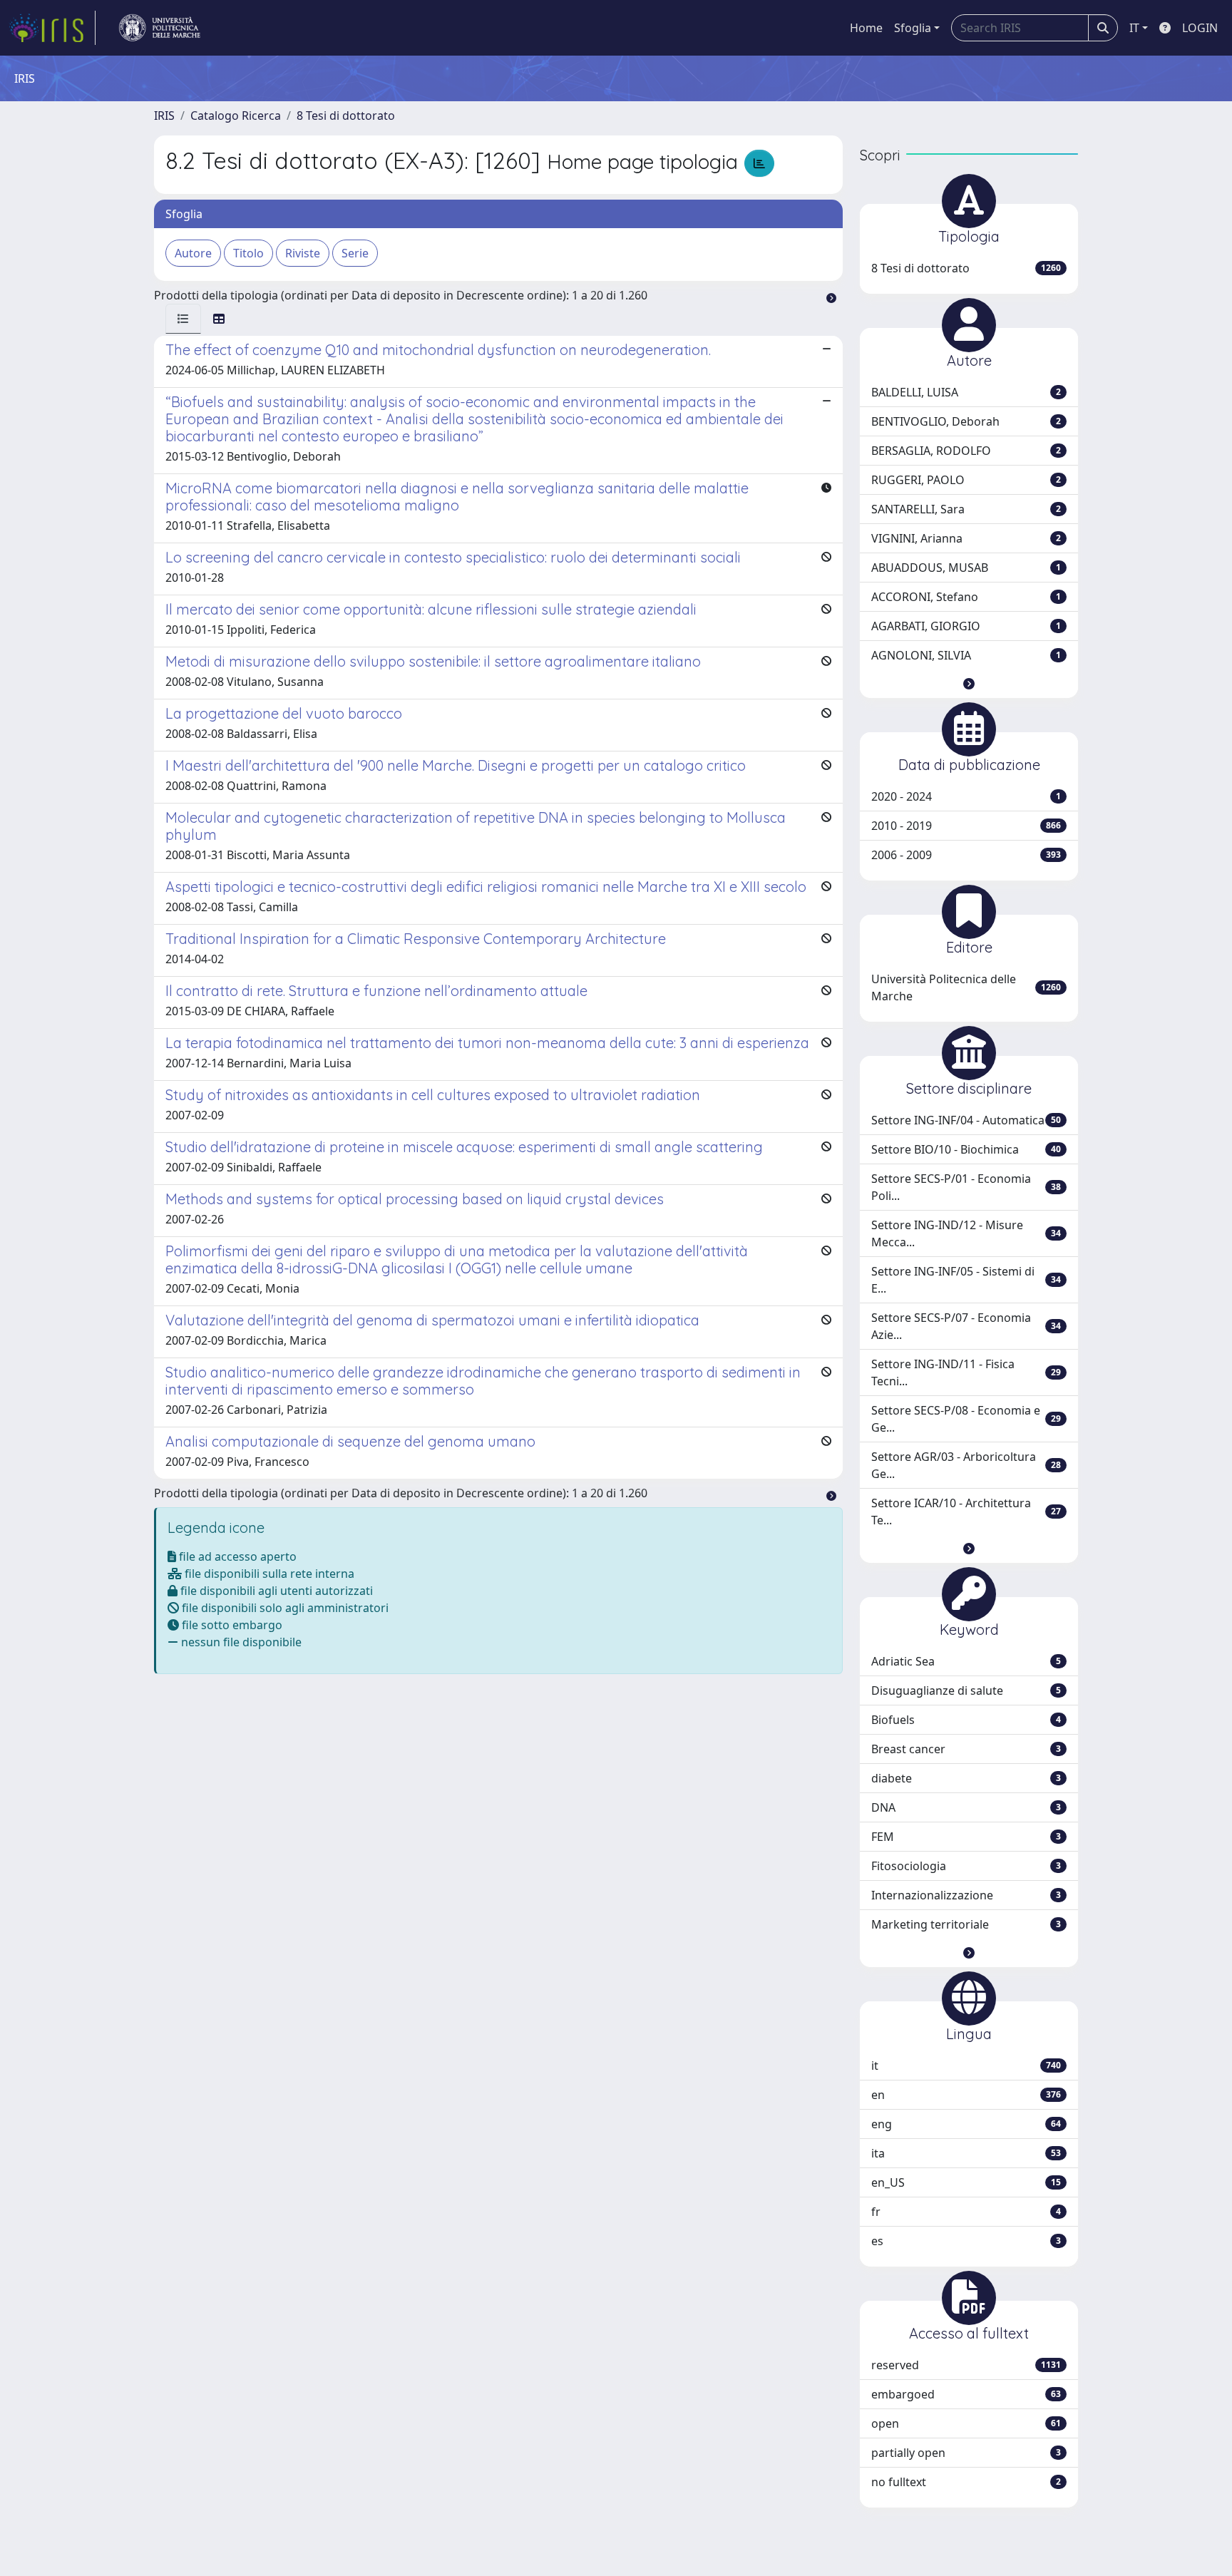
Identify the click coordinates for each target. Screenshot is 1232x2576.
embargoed (966, 2394)
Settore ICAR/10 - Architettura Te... (966, 1512)
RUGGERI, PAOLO (966, 480)
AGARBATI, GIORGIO (966, 626)
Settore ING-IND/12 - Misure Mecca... (966, 1233)
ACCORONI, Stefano (966, 597)
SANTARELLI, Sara (966, 509)
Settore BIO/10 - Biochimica (966, 1149)
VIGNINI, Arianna (966, 538)
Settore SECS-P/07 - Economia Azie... (966, 1326)
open (966, 2423)
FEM (966, 1837)
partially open (966, 2453)
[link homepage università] (160, 28)
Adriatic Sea (966, 1661)
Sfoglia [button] (913, 28)
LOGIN (1200, 28)
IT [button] (1134, 28)
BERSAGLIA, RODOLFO (966, 451)
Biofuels (966, 1720)
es (966, 2241)
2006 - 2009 (966, 855)
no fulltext (966, 2482)
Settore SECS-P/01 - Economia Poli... (966, 1187)
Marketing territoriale (966, 1924)
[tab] (183, 319)
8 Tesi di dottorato (346, 116)
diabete (966, 1778)
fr (966, 2212)
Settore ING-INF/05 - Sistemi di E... (966, 1280)
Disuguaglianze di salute (966, 1690)
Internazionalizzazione (966, 1895)
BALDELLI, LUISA (966, 392)
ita (966, 2153)
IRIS (164, 116)
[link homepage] (52, 28)
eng (966, 2124)
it (966, 2066)
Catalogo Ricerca (236, 116)
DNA (966, 1807)
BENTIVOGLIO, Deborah (966, 421)
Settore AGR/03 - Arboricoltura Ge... (966, 1465)
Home (866, 28)
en (966, 2095)
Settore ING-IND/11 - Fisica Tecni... (966, 1372)
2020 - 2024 (966, 796)
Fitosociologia (966, 1866)
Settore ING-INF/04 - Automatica (966, 1120)
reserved (966, 2365)
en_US (966, 2182)
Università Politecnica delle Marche (966, 987)
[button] (969, 684)
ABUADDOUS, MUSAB (966, 568)
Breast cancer (966, 1749)
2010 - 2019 (966, 826)
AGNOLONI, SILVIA (966, 655)
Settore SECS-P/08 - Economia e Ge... (966, 1419)
